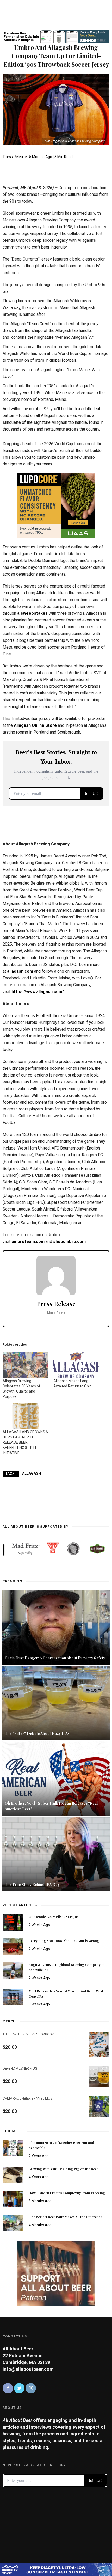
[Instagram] (31, 2388)
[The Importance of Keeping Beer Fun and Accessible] (13, 2148)
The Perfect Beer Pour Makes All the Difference (66, 2217)
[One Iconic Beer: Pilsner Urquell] (13, 1922)
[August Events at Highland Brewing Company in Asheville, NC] (13, 1970)
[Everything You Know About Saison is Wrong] (13, 1946)
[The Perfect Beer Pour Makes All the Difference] (13, 2222)
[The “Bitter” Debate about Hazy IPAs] (56, 1703)
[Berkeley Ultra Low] (56, 2569)
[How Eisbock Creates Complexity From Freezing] (13, 2198)
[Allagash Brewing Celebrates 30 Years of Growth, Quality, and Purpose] (25, 1365)
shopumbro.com (69, 1241)
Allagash (32, 1473)
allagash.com (20, 971)
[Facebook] (8, 2388)
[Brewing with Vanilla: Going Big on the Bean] (13, 2174)
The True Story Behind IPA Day (32, 1885)
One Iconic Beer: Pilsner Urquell (54, 1917)
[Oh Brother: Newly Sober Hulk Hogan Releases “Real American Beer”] (56, 1778)
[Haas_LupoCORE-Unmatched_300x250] (56, 505)
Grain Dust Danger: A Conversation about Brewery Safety (55, 1658)
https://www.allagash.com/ (38, 992)
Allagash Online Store (35, 725)
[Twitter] (19, 2388)
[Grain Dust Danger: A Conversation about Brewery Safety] (56, 1627)
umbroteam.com (28, 1241)
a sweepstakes (32, 613)
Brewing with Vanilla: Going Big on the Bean (64, 2169)
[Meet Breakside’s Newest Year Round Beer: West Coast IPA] (13, 1996)
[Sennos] (56, 36)
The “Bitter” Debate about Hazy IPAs (37, 1734)
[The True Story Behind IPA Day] (56, 1854)
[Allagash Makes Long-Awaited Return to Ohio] (76, 1365)
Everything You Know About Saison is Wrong (64, 1941)
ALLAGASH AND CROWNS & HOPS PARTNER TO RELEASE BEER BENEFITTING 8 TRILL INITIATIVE (25, 1442)
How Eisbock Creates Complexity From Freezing (67, 2193)
